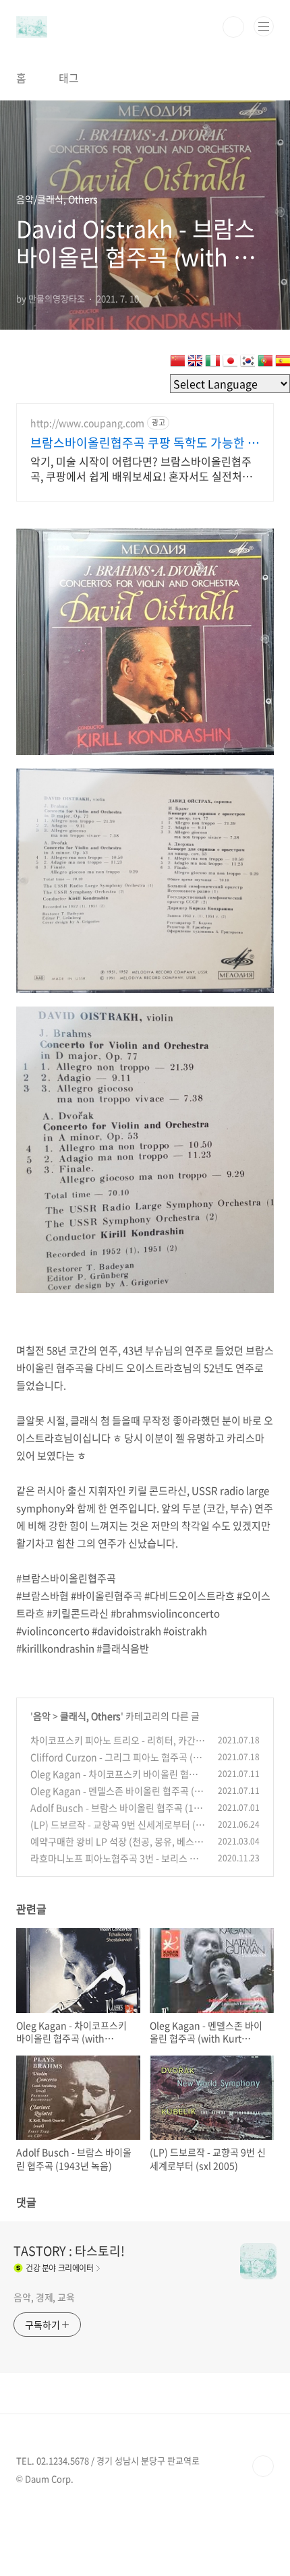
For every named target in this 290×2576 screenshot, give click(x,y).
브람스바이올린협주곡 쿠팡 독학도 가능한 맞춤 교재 (145, 443)
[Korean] (248, 363)
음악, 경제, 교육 (44, 2297)
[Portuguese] (265, 363)
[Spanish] (283, 363)
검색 (233, 27)
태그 (69, 78)
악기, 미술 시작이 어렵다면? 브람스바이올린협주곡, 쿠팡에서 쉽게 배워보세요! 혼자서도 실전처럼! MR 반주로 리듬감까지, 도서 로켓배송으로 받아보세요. (143, 468)
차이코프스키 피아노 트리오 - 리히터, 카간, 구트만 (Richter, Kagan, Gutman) (114, 1747)
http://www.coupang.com (87, 423)
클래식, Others (90, 1716)
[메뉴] (264, 26)
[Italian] (212, 363)
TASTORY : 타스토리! (69, 2251)
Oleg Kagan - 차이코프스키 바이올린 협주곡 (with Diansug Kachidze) (114, 1781)
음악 (42, 1716)
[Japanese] (230, 363)
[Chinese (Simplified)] (177, 363)
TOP (263, 2466)
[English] (195, 363)
